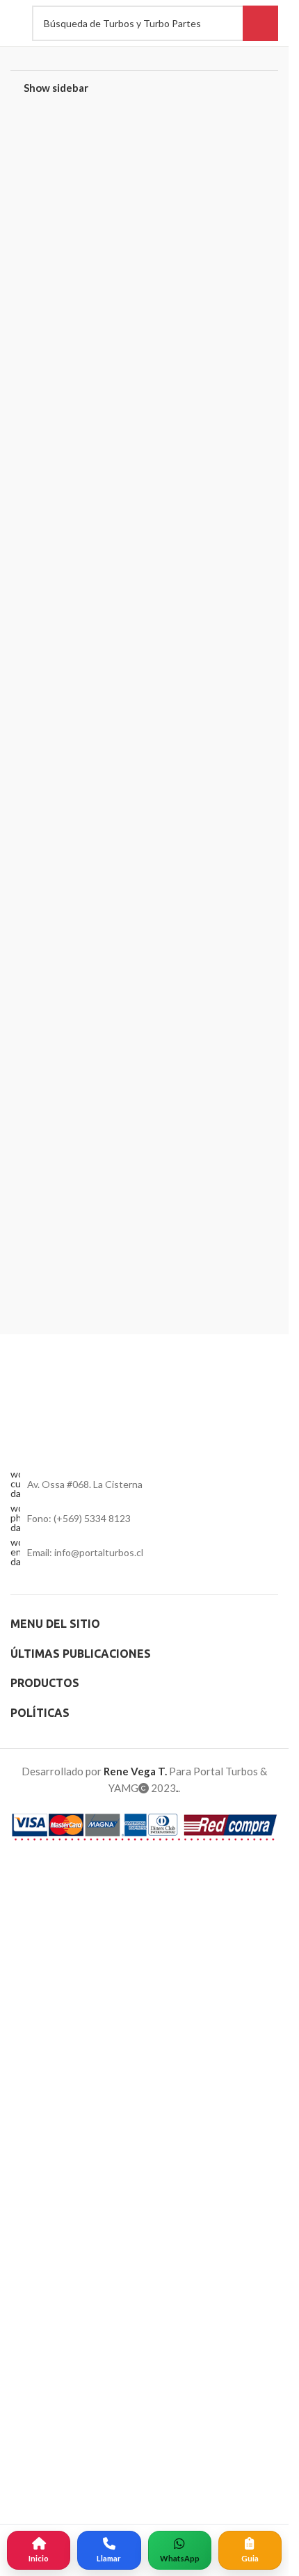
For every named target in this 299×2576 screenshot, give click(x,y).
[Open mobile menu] (14, 23)
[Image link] (144, 1917)
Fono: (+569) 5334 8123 (79, 2503)
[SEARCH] (260, 23)
